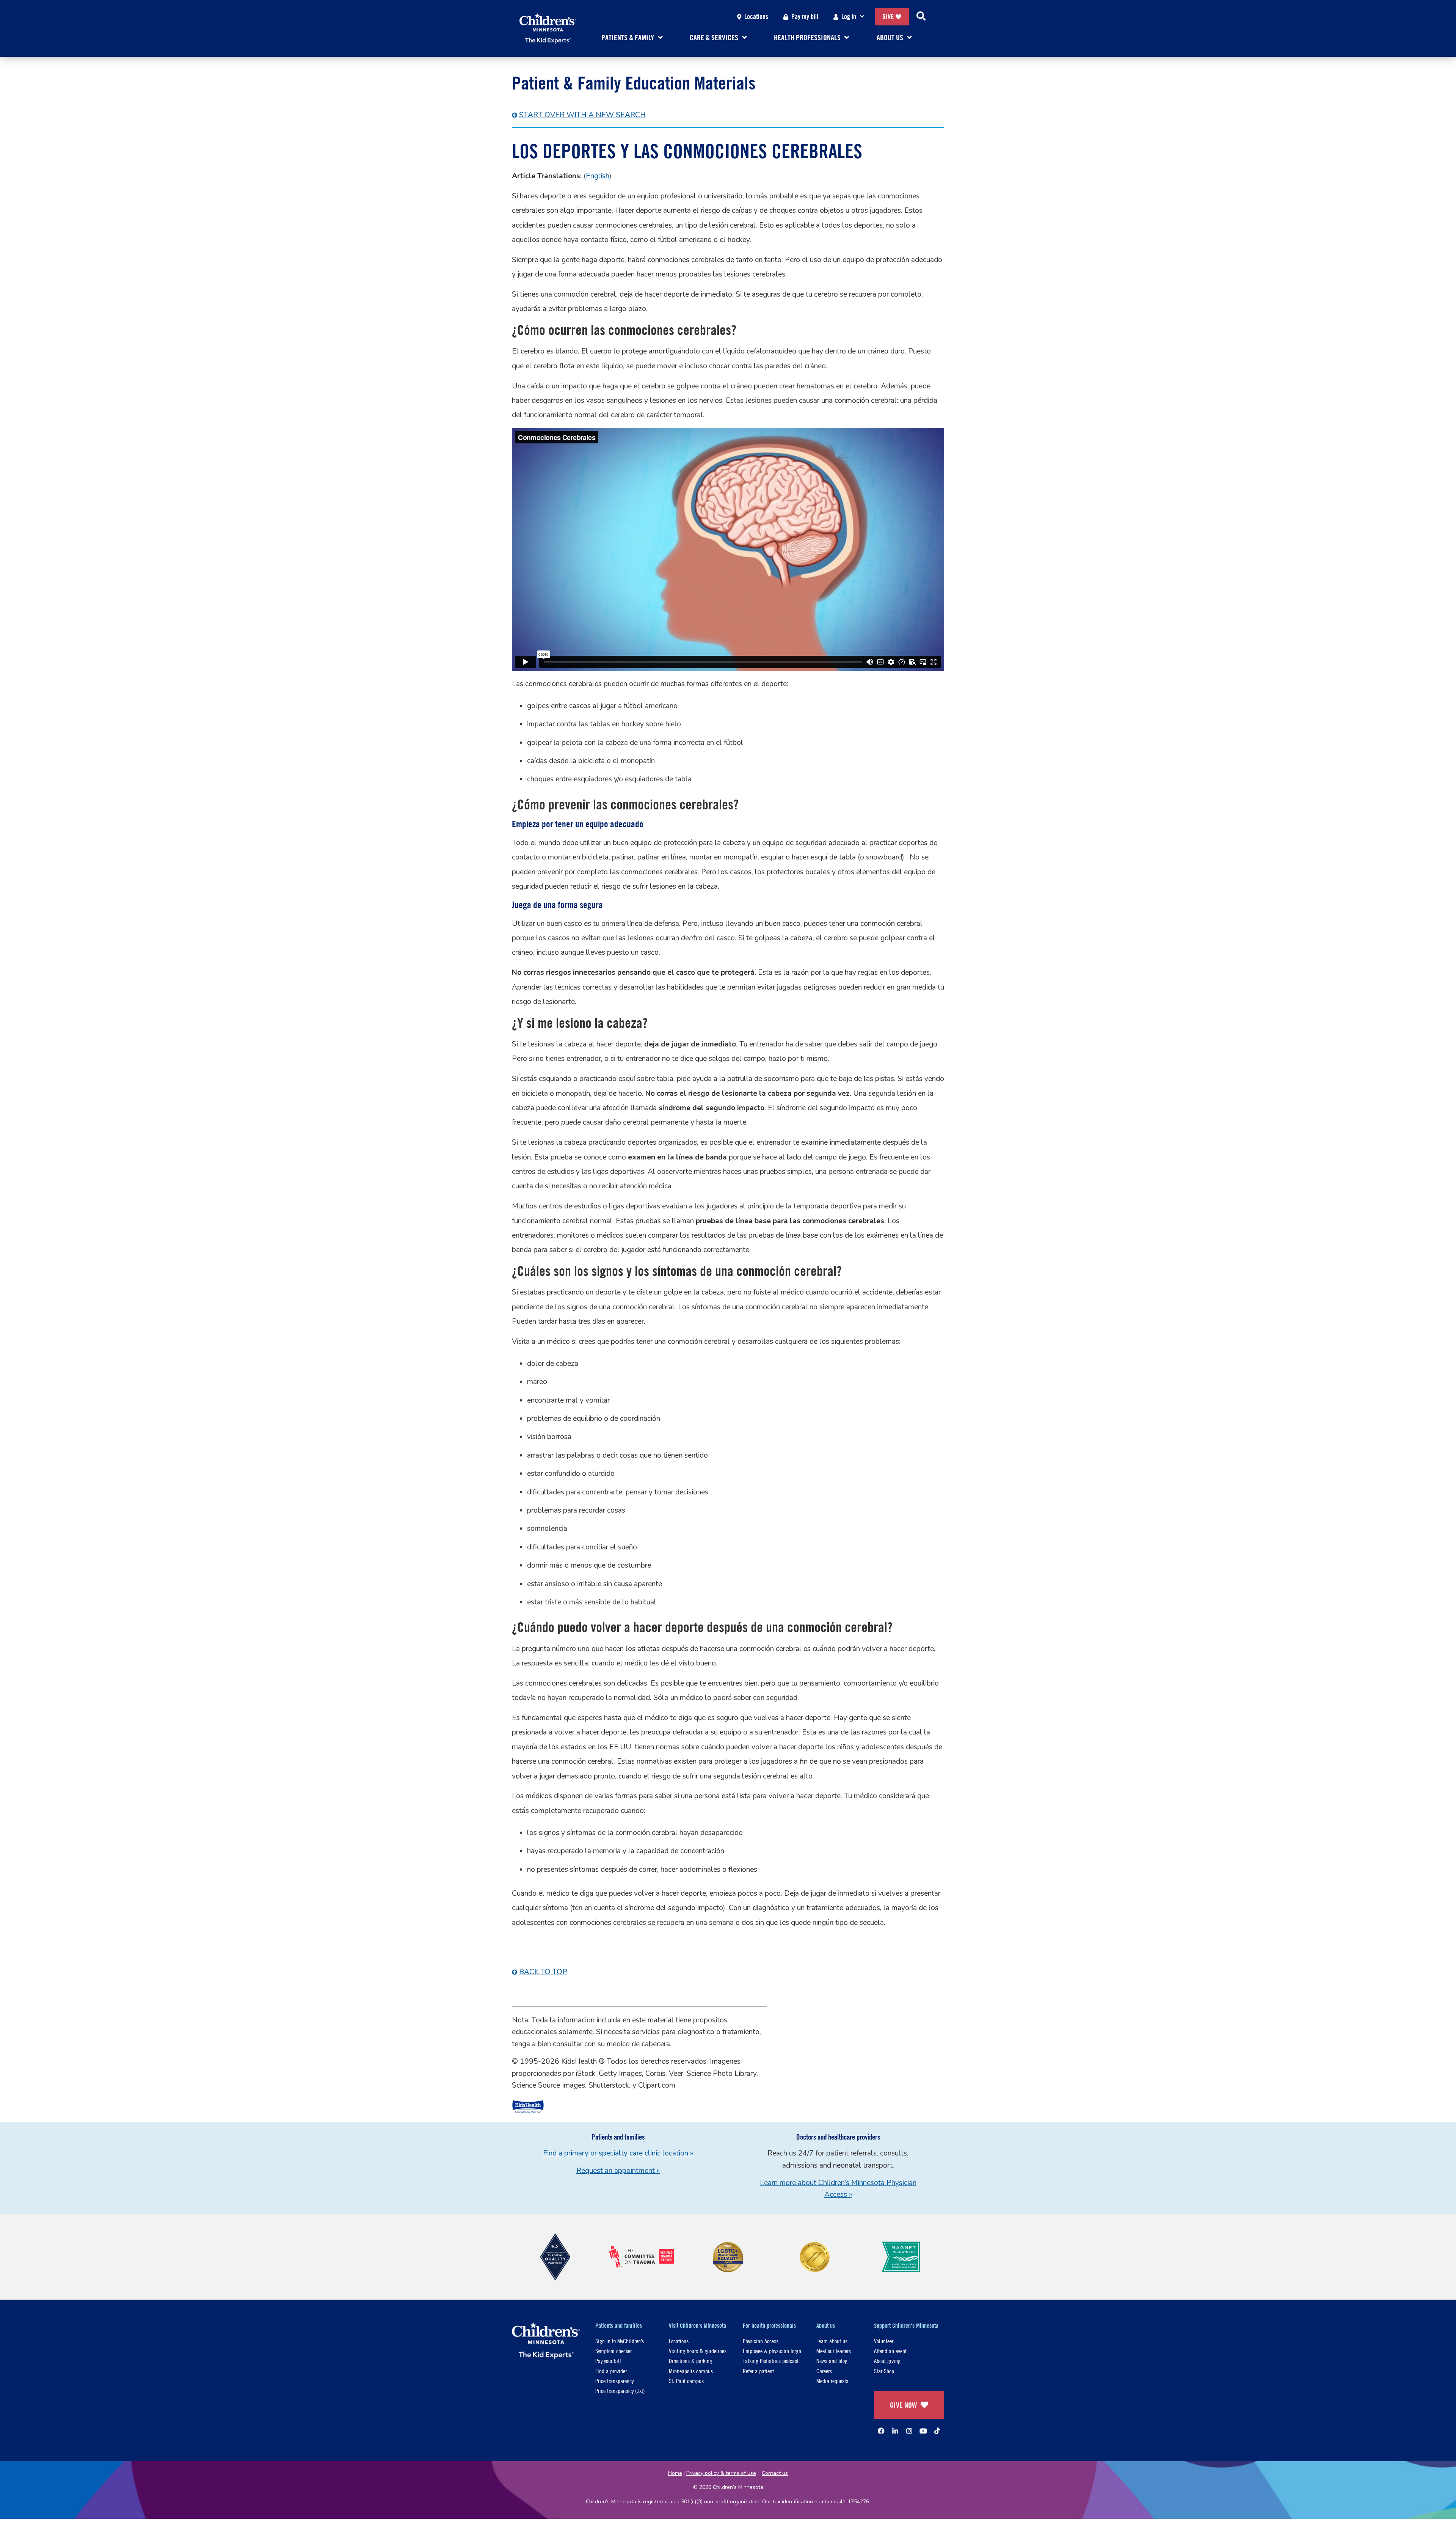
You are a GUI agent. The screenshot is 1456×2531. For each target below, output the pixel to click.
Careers (824, 2371)
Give (888, 16)
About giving (887, 2361)
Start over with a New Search (582, 115)
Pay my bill (805, 16)
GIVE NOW (903, 2405)
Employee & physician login (772, 2351)
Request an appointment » (618, 2171)
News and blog (832, 2361)
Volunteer (884, 2341)
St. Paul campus (686, 2381)
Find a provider (611, 2371)
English (598, 176)
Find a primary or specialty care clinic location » (618, 2153)
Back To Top (543, 1972)
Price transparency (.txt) (620, 2390)
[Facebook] (881, 2431)
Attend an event (890, 2351)
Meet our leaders (834, 2351)
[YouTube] (923, 2431)
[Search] (921, 17)
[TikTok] (937, 2431)
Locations (756, 16)
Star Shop (884, 2371)
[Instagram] (909, 2431)
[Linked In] (895, 2431)
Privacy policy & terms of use (721, 2473)
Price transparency (614, 2381)
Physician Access (761, 2341)
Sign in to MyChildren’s (620, 2341)
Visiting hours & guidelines (698, 2351)
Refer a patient (758, 2371)
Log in (849, 16)
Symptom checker (613, 2351)
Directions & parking (690, 2361)
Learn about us (832, 2341)
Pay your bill (608, 2361)
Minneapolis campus (691, 2371)
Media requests (832, 2381)
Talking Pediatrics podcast (771, 2361)
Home (675, 2473)
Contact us (775, 2473)
